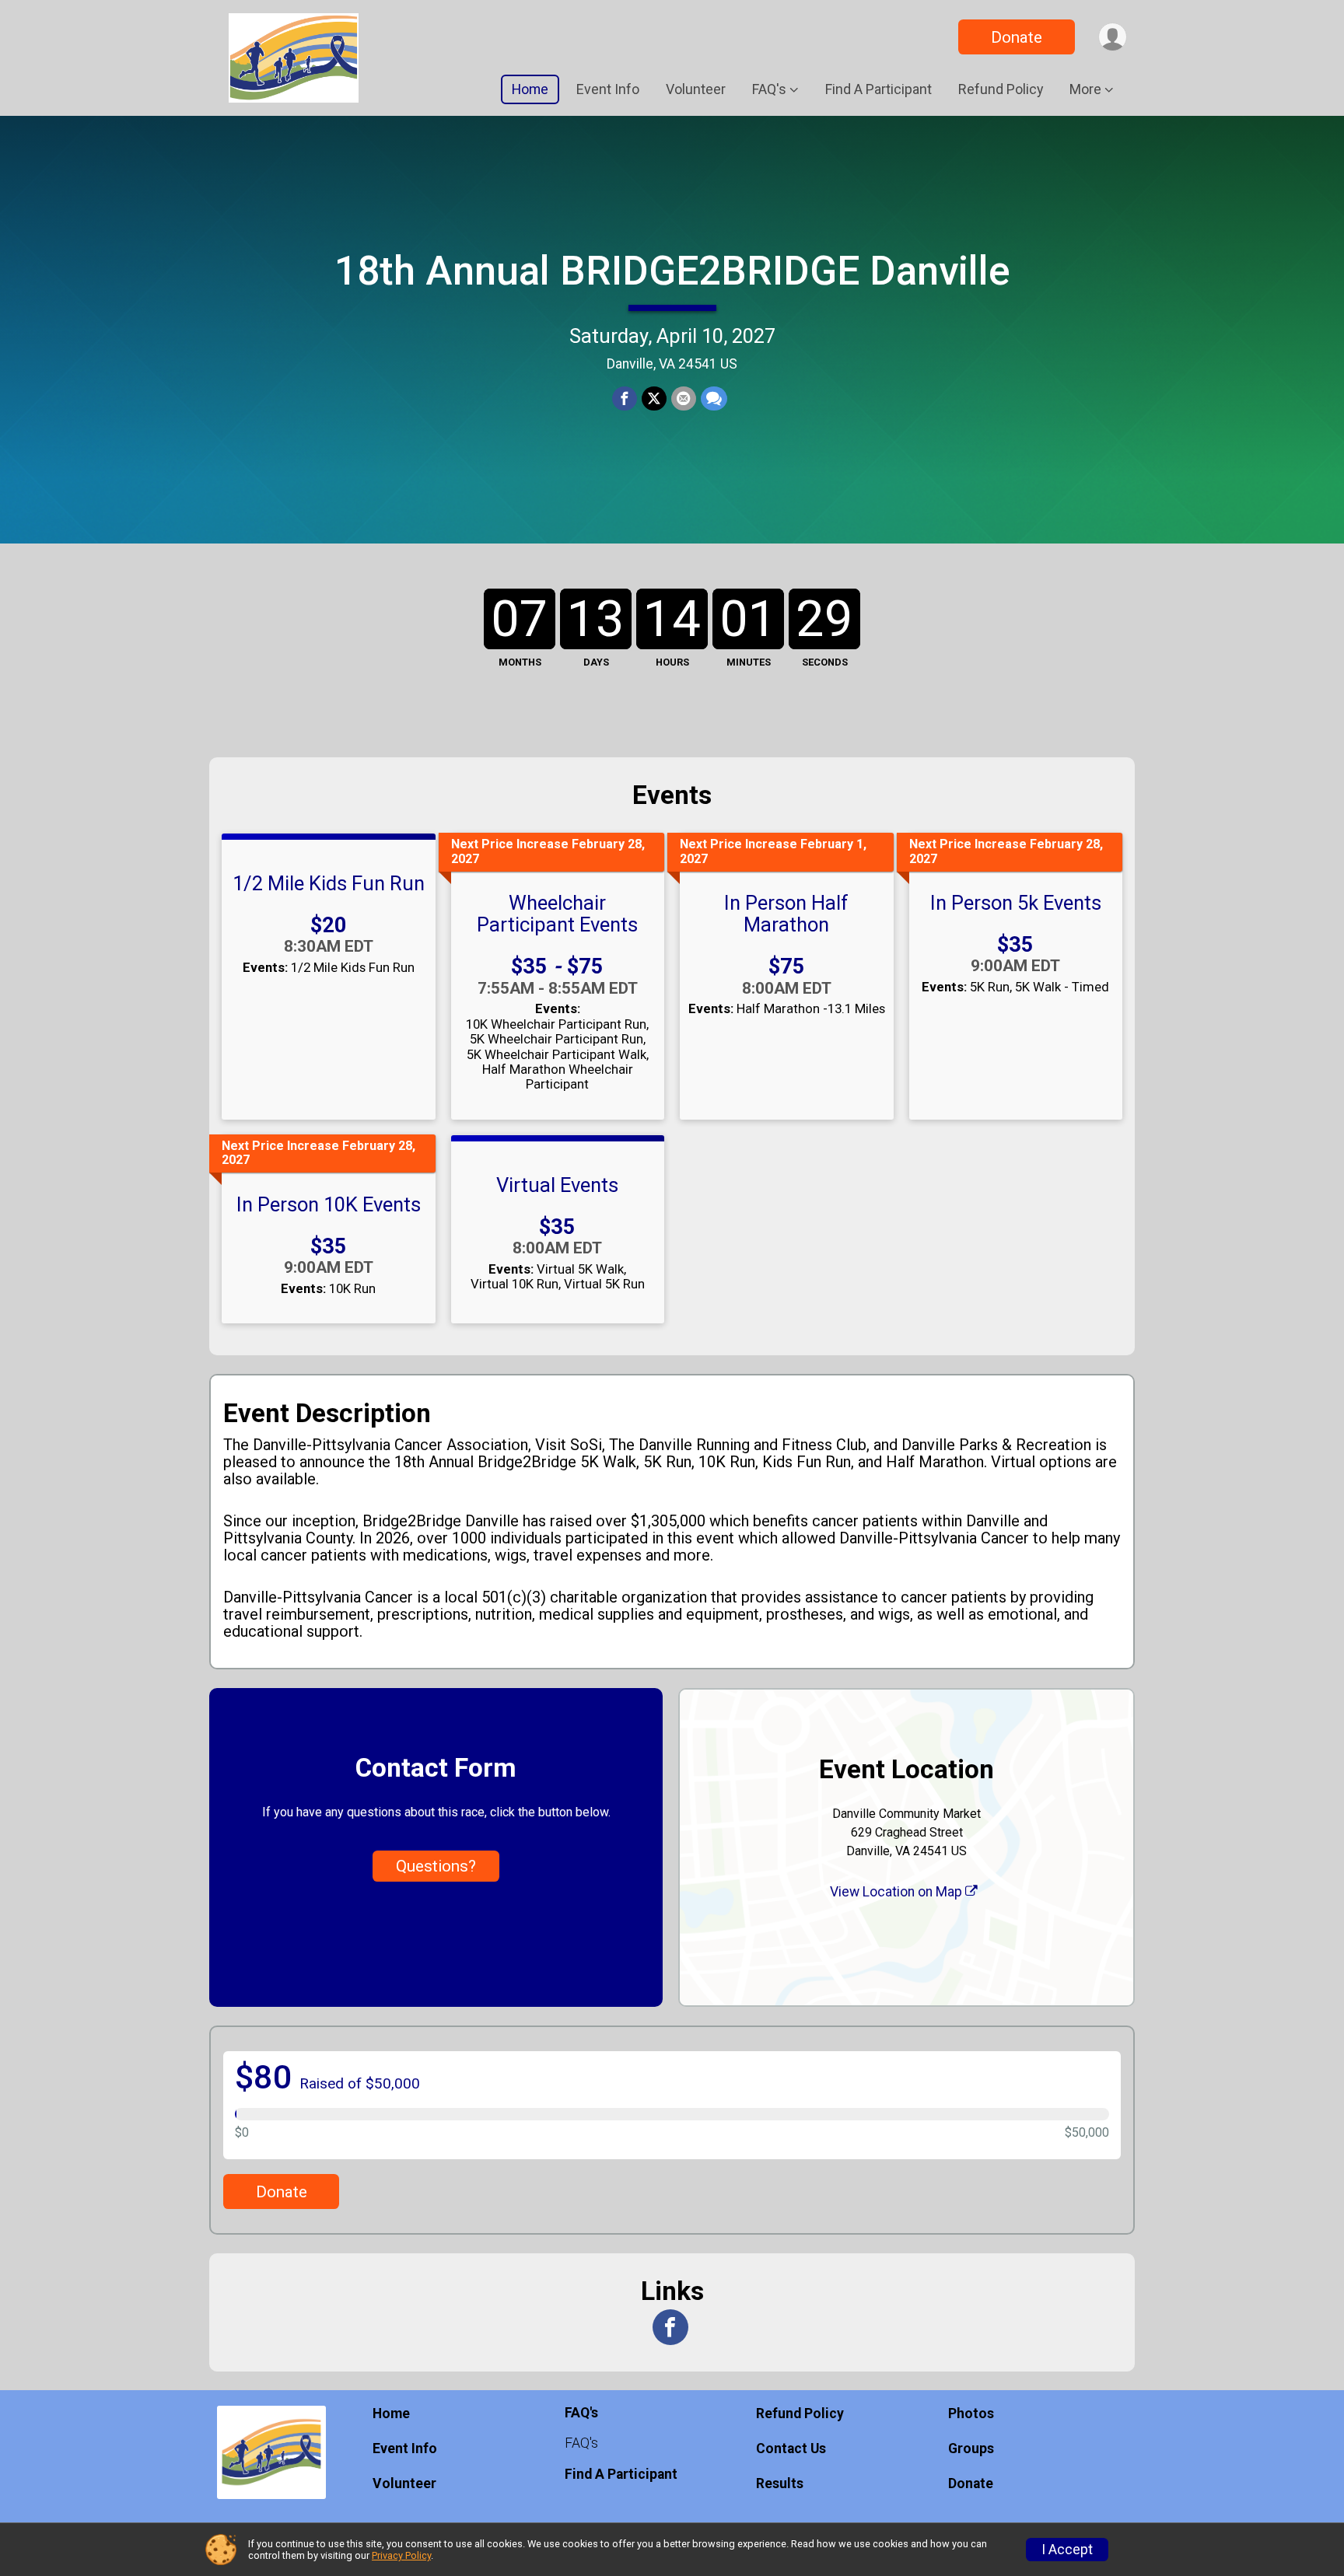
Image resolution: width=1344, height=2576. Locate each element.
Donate (1017, 37)
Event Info (608, 89)
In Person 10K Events (329, 1204)
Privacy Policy (401, 2555)
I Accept (1067, 2550)
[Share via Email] (684, 399)
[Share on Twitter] (654, 399)
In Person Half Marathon (786, 914)
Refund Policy (1001, 89)
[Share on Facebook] (625, 399)
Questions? (436, 1866)
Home (530, 89)
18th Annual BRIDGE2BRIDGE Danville (672, 271)
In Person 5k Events (1016, 903)
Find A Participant (878, 89)
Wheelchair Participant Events (557, 914)
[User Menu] (1113, 37)
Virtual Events (557, 1185)
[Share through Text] (714, 399)
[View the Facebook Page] (670, 2327)
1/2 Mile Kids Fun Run (329, 883)
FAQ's (581, 2443)
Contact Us (791, 2448)
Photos (971, 2413)
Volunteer (696, 89)
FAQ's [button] (769, 89)
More (1085, 89)
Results (780, 2483)
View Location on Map (898, 1892)
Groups (971, 2448)
